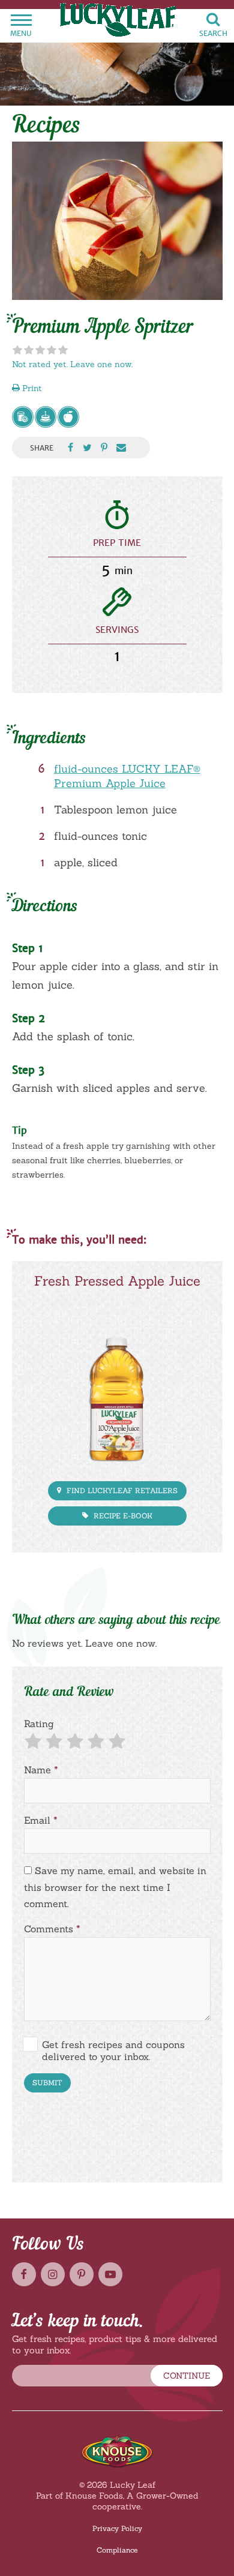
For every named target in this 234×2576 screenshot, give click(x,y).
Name (41, 1770)
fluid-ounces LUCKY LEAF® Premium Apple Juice (127, 776)
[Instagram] (53, 2274)
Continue (187, 2376)
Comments (52, 1929)
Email (41, 1820)
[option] (117, 221)
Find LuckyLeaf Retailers (121, 1490)
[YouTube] (110, 2274)
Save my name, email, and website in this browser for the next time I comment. (115, 1887)
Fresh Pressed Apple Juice (117, 1281)
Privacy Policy (117, 2528)
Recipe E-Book (122, 1516)
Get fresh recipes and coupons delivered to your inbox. (113, 2050)
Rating (39, 1724)
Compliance (117, 2550)
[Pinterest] (82, 2274)
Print (31, 388)
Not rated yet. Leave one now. (72, 364)
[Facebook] (24, 2274)
